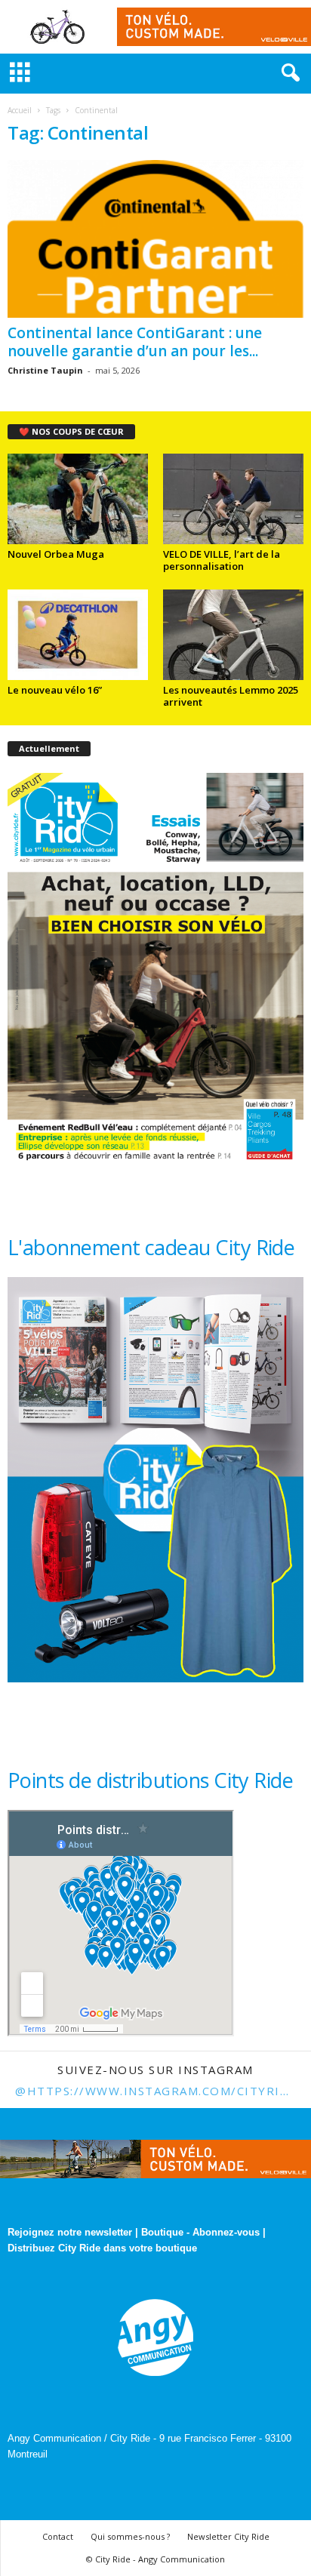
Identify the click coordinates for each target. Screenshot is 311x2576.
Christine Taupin (45, 370)
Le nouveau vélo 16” (55, 690)
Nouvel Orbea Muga (56, 554)
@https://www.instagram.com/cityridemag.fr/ (155, 2091)
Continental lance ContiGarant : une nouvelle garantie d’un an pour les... (135, 342)
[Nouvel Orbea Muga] (78, 499)
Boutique (162, 2232)
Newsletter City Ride (228, 2536)
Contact (58, 2536)
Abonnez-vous (226, 2232)
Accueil (20, 110)
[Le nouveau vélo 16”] (78, 635)
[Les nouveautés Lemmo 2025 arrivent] (233, 635)
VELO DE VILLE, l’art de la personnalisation (222, 560)
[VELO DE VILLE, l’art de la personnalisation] (233, 499)
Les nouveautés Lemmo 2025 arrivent (231, 696)
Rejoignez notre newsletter (70, 2232)
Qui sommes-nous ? (130, 2536)
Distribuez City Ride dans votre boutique (102, 2248)
